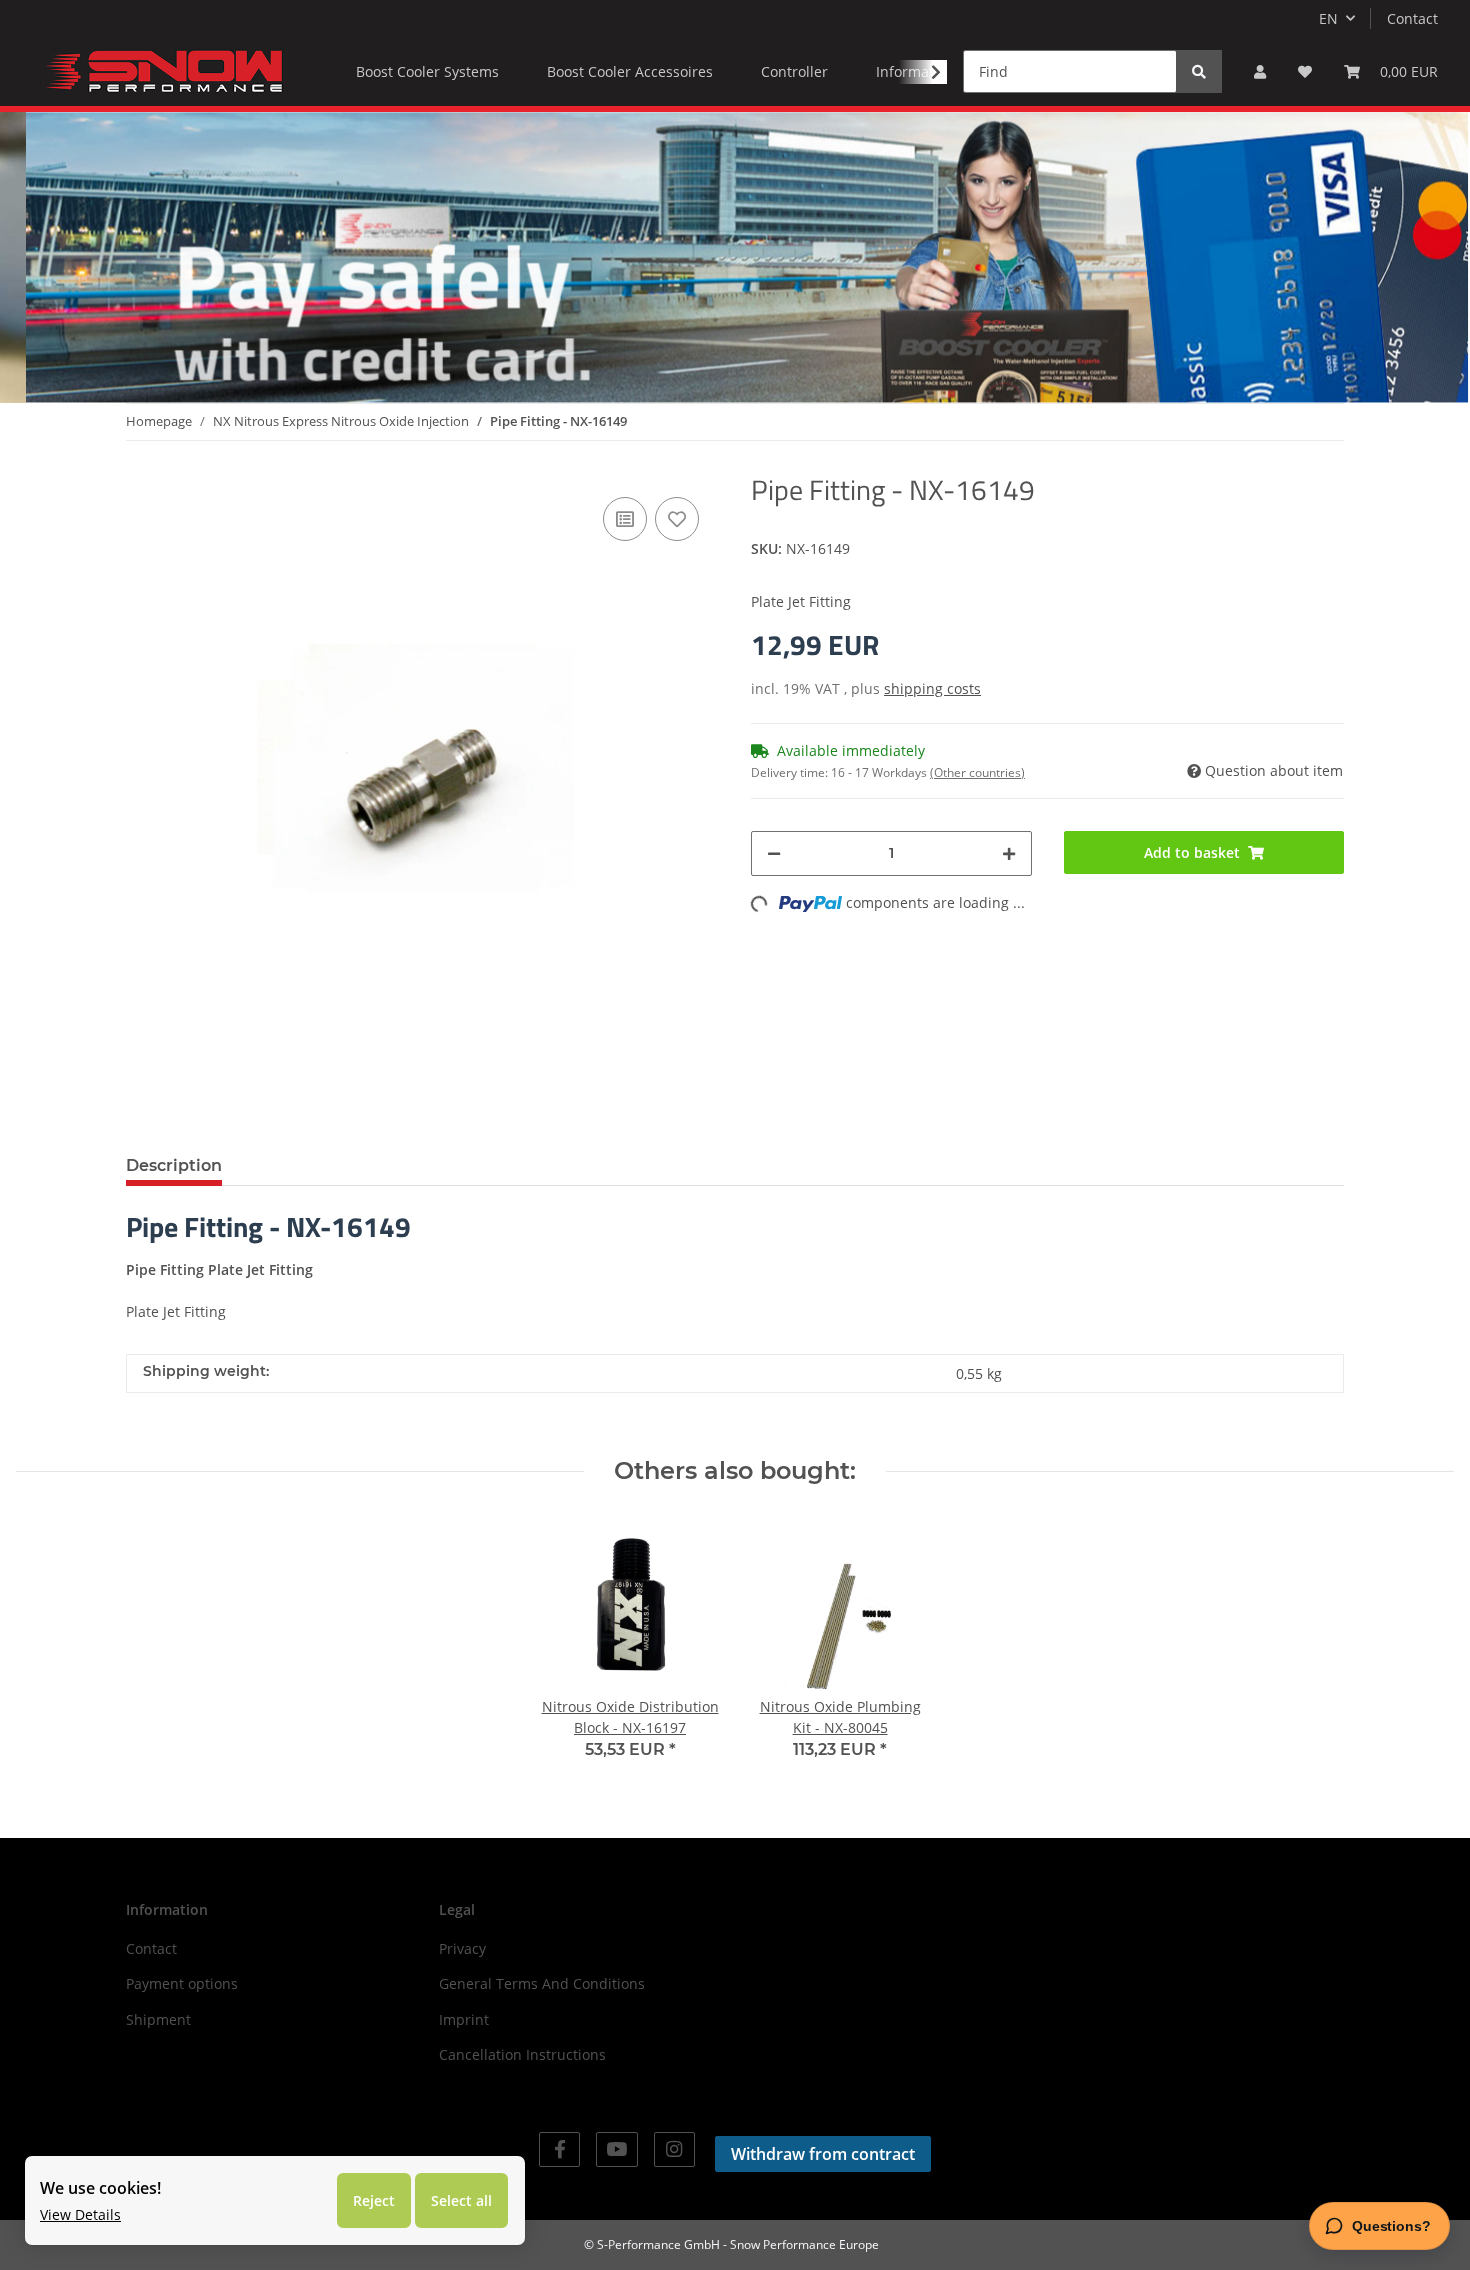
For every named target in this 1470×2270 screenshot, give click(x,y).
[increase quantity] (1009, 853)
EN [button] (1328, 18)
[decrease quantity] (774, 853)
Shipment (158, 2019)
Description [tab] (174, 1165)
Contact (1412, 18)
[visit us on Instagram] (674, 2149)
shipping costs (932, 688)
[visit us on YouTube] (616, 2149)
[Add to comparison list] (625, 519)
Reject (374, 2200)
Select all (461, 2200)
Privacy (462, 1948)
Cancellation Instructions (522, 2054)
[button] (1260, 71)
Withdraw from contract (823, 2154)
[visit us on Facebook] (559, 2149)
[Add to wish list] (677, 519)
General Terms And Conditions (542, 1983)
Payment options (182, 1983)
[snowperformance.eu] (162, 71)
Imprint (464, 2019)
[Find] (1199, 71)
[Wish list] (1305, 71)
